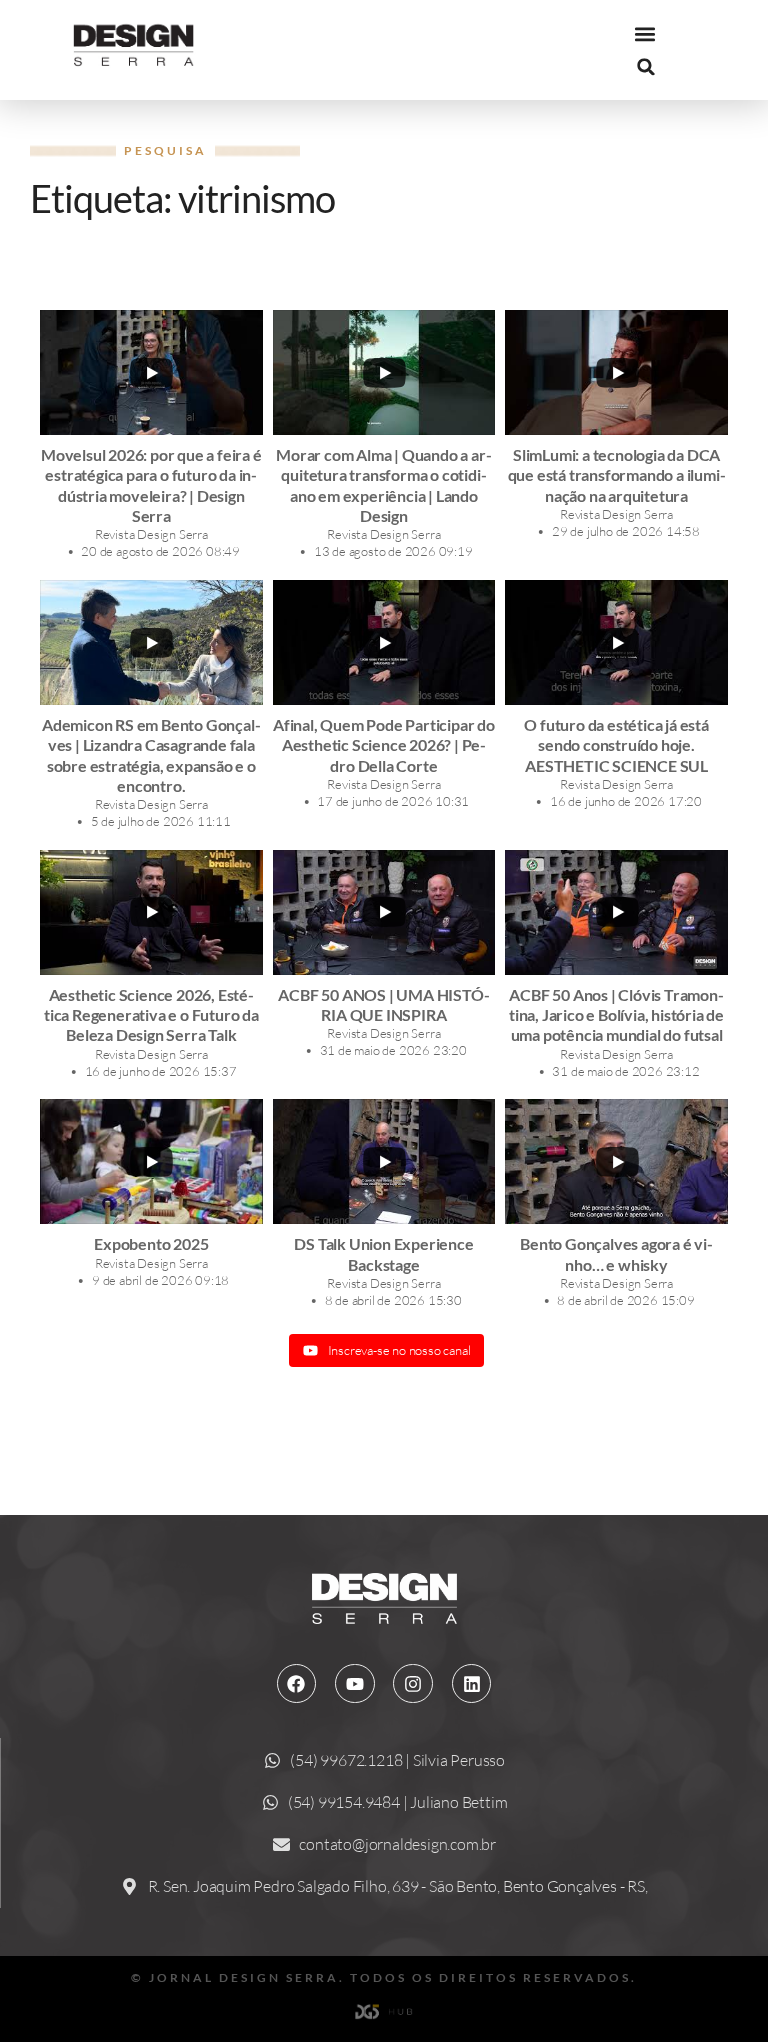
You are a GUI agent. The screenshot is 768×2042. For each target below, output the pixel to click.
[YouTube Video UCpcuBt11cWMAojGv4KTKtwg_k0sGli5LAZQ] (616, 372)
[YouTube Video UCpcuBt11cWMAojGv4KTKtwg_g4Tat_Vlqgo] (384, 1161)
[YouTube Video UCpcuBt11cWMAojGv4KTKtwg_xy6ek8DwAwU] (151, 372)
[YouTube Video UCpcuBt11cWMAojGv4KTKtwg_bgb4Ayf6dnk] (384, 912)
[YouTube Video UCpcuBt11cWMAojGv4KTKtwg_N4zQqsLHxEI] (616, 912)
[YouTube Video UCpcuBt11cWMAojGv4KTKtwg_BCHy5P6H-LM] (151, 642)
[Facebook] (297, 1684)
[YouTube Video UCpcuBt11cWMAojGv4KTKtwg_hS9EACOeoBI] (616, 1161)
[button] (644, 34)
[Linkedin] (472, 1684)
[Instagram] (413, 1684)
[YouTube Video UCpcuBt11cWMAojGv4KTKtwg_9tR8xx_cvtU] (151, 1161)
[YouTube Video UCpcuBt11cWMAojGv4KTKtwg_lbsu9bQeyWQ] (616, 642)
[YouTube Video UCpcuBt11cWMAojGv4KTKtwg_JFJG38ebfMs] (384, 642)
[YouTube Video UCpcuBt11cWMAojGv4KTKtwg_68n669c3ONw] (151, 912)
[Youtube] (355, 1684)
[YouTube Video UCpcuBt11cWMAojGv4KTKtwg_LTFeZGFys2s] (384, 372)
